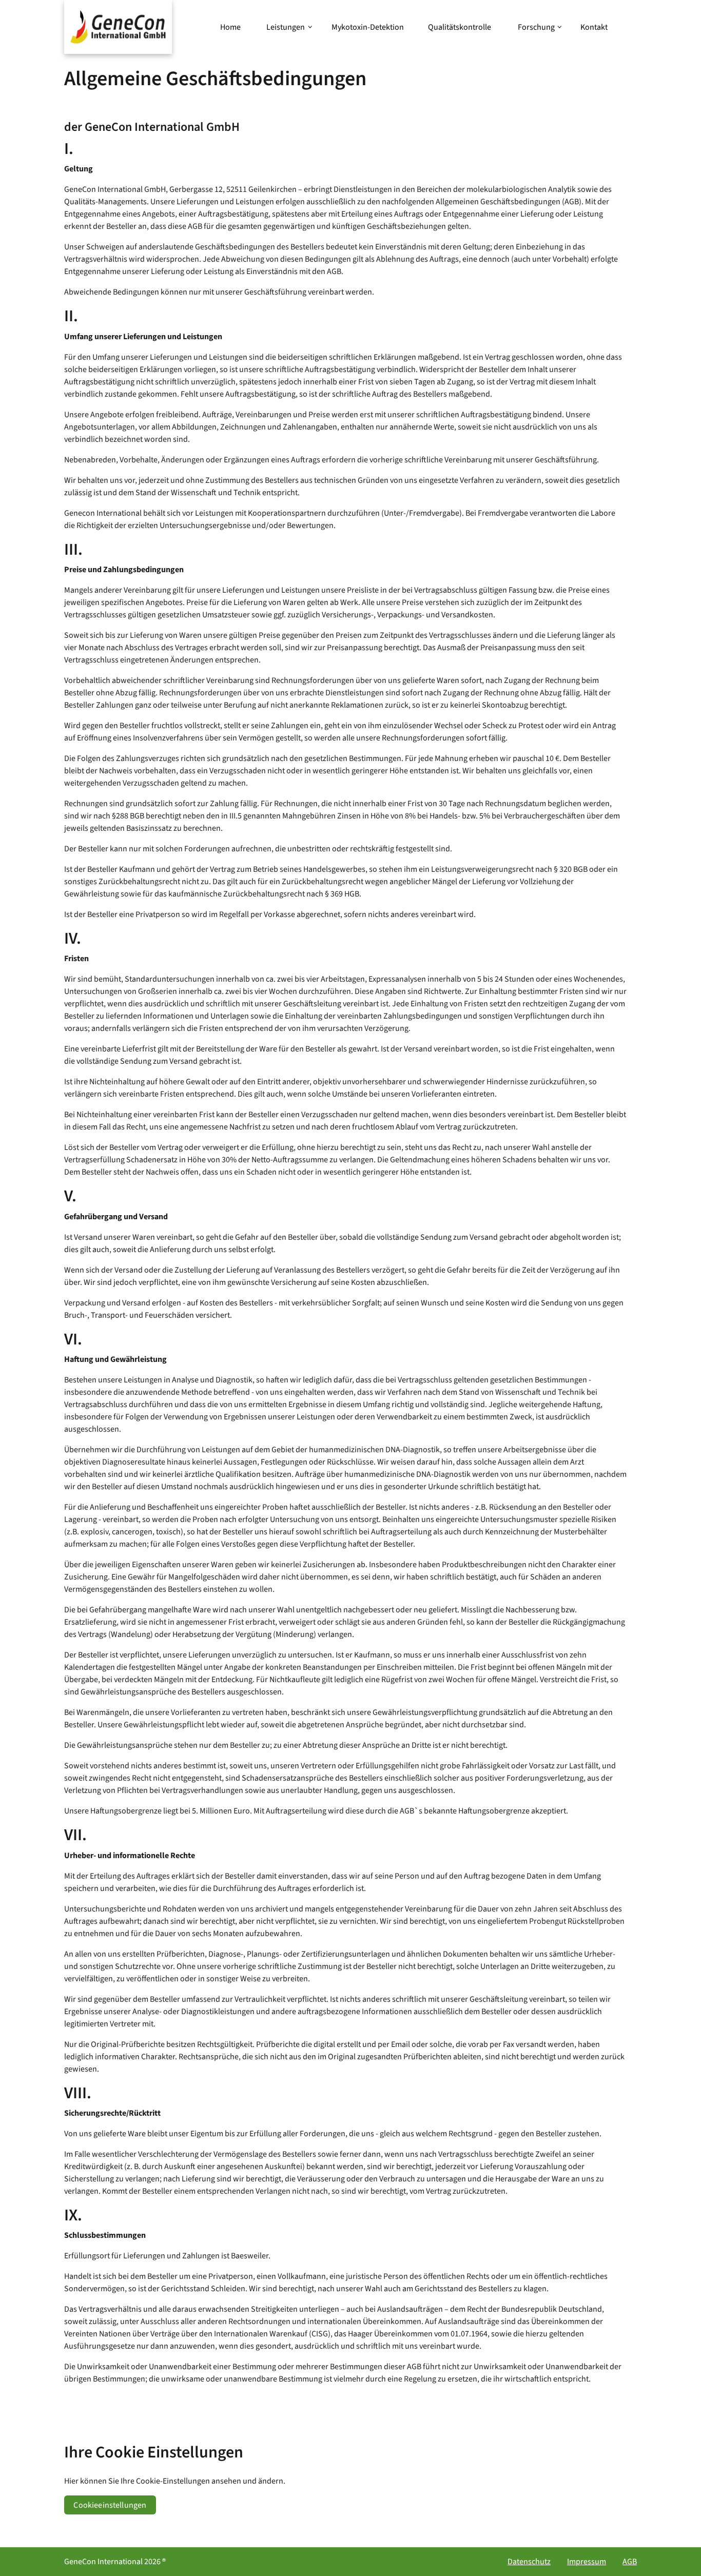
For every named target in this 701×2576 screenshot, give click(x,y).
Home (230, 27)
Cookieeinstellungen (110, 2505)
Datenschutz (529, 2562)
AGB (630, 2562)
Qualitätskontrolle (460, 27)
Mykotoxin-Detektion (368, 27)
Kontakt (594, 27)
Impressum (587, 2562)
